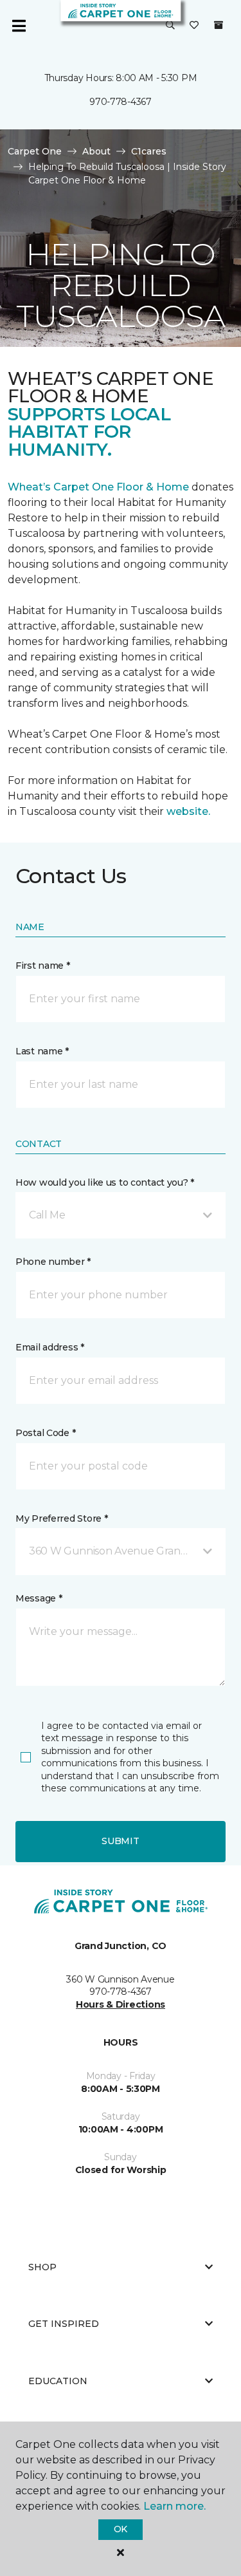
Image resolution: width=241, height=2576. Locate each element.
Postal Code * (45, 1433)
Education (58, 2381)
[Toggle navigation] (19, 26)
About (96, 151)
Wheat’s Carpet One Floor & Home (98, 487)
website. (188, 811)
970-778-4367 (121, 102)
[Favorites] (194, 26)
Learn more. (174, 2506)
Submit (120, 1841)
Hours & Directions (121, 2004)
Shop (42, 2267)
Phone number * (53, 1262)
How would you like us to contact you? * (105, 1182)
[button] (170, 26)
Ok (121, 2529)
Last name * (42, 1051)
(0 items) (219, 25)
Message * (39, 1598)
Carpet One (35, 151)
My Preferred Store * (61, 1518)
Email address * (50, 1347)
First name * (43, 966)
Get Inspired (64, 2324)
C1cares (149, 151)
